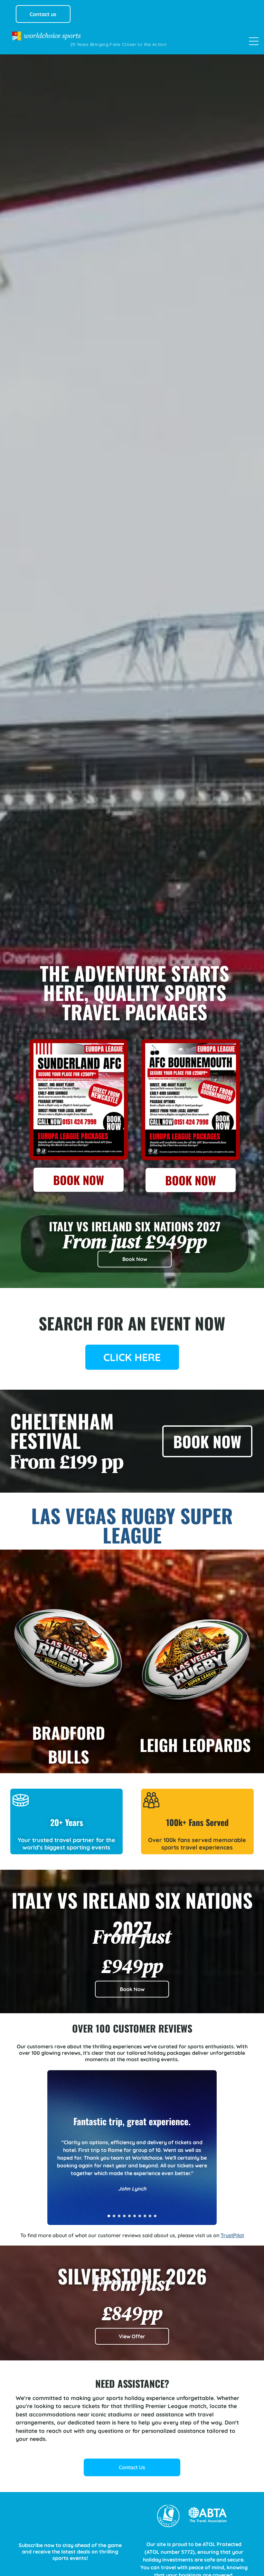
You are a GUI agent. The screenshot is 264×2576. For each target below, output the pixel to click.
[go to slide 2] (114, 2216)
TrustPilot (232, 2235)
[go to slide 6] (135, 2216)
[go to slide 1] (109, 2216)
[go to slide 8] (145, 2216)
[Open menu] (254, 41)
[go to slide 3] (119, 2216)
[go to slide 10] (155, 2216)
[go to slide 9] (150, 2216)
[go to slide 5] (129, 2216)
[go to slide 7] (140, 2216)
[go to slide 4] (124, 2216)
